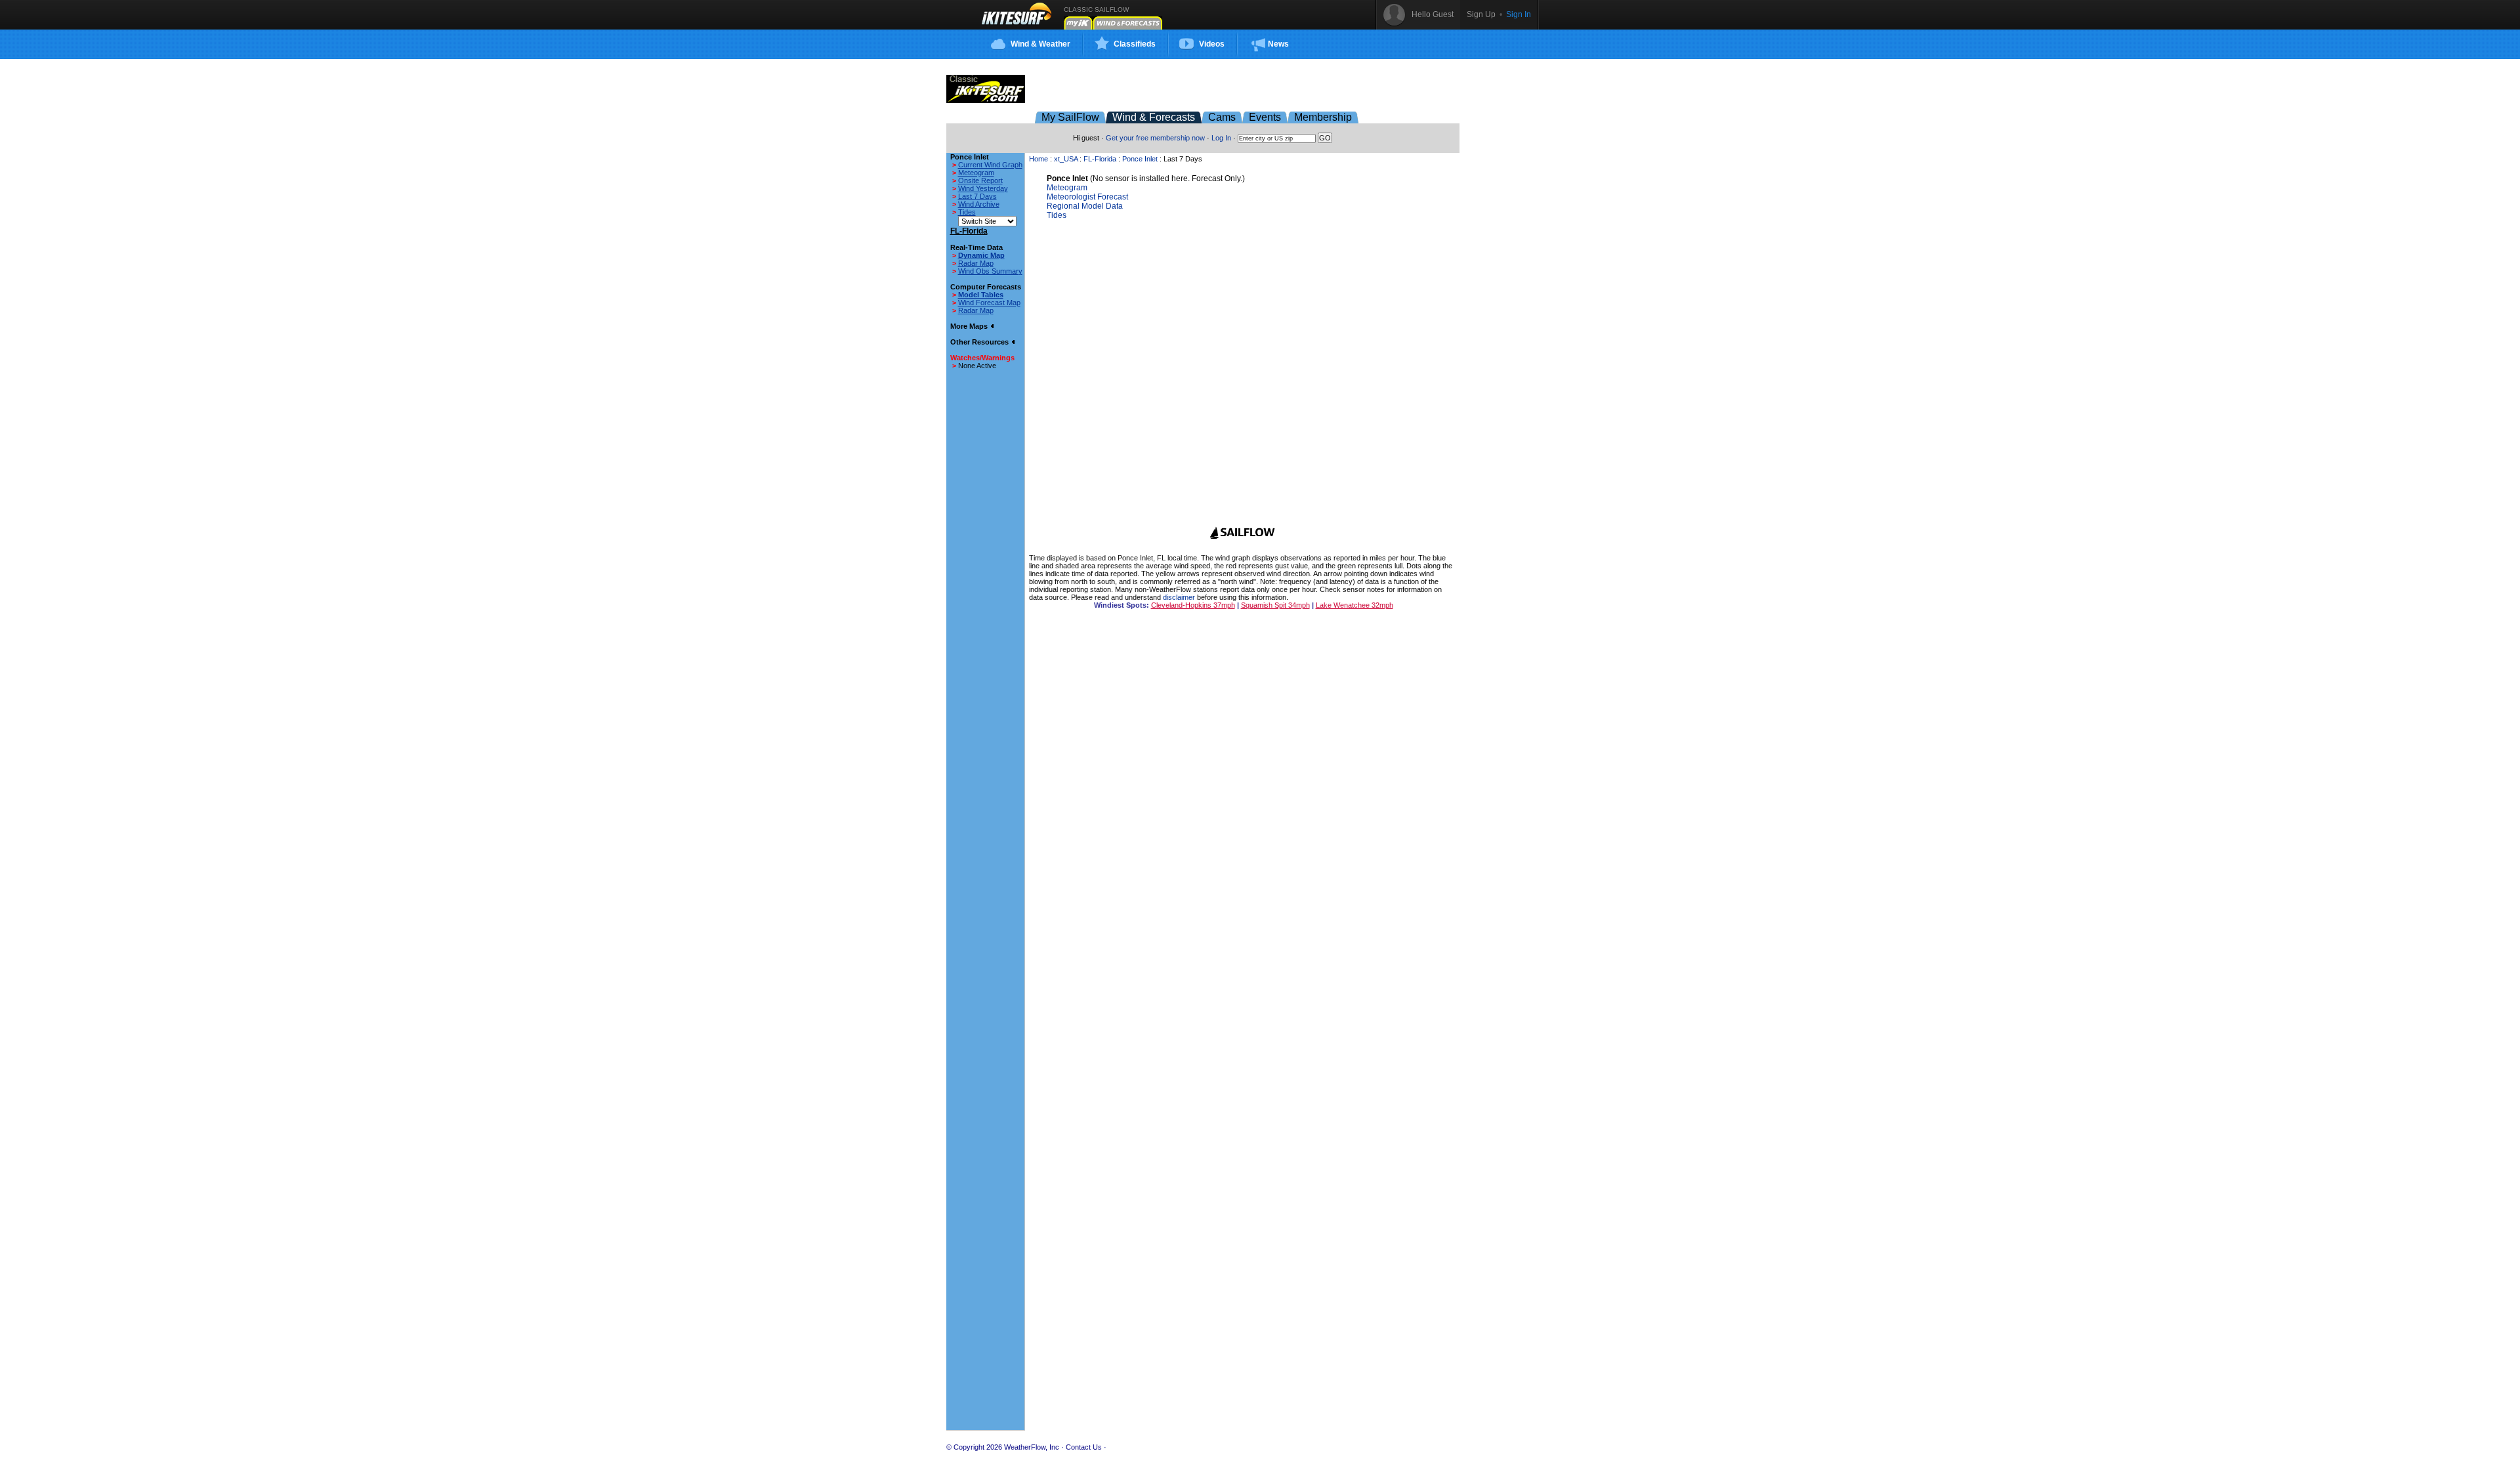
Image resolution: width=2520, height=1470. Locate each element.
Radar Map (976, 263)
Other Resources (980, 342)
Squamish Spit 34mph (1275, 605)
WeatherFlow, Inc (1032, 1447)
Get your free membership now (1155, 138)
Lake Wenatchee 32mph (1354, 605)
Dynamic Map (981, 255)
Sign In (1519, 14)
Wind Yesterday (983, 188)
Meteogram (976, 173)
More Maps (970, 326)
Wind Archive (979, 204)
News (1278, 44)
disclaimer (1179, 597)
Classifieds (1135, 44)
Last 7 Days (977, 196)
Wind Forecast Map (989, 303)
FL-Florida (1100, 159)
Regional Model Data (1085, 206)
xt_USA (1066, 159)
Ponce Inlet (1140, 159)
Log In (1221, 138)
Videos (1212, 44)
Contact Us (1084, 1447)
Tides (967, 212)
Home (1039, 159)
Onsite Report (980, 180)
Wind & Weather (1040, 44)
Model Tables (981, 295)
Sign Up (1481, 14)
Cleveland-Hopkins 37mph (1193, 605)
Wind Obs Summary (990, 271)
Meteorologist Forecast (1087, 197)
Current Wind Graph (990, 165)
